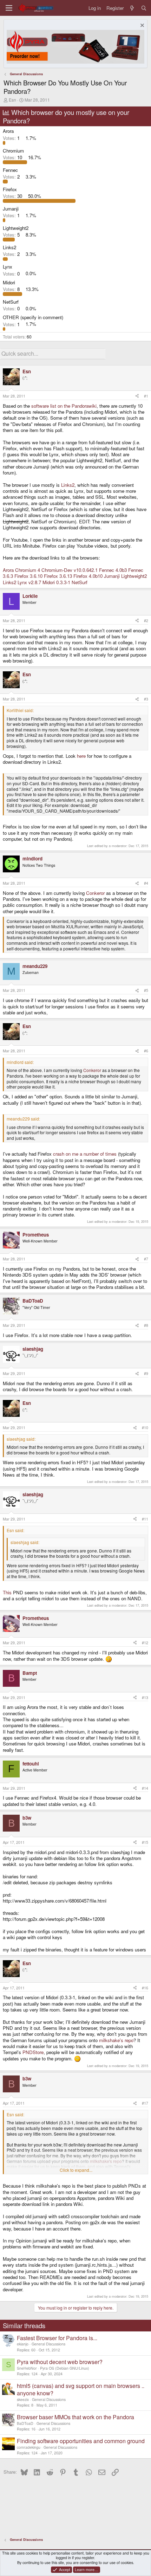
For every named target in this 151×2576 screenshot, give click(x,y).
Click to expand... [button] (76, 2170)
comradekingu (29, 2447)
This (7, 1592)
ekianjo (23, 2344)
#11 (145, 1519)
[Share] (137, 396)
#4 (146, 883)
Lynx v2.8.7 (29, 582)
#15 (145, 1842)
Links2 (68, 485)
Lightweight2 (134, 576)
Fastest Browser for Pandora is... (57, 2338)
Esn (12, 100)
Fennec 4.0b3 (113, 570)
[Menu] (9, 8)
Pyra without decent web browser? (60, 2362)
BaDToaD (25, 2423)
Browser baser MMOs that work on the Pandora (75, 2417)
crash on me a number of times (85, 1154)
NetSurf (80, 582)
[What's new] (132, 8)
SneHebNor (27, 2368)
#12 (145, 1643)
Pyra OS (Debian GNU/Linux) (65, 2368)
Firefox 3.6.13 (58, 576)
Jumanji (112, 576)
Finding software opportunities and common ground (81, 2441)
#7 (146, 1259)
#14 (145, 1788)
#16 (145, 1988)
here (81, 756)
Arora (8, 570)
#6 (146, 1051)
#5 (146, 990)
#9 (146, 1373)
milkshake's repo (116, 2040)
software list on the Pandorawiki (64, 406)
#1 (146, 396)
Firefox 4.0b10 (88, 576)
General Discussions (48, 2344)
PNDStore (33, 2052)
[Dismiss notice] (141, 26)
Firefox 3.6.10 (28, 576)
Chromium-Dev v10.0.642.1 (70, 570)
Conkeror (95, 893)
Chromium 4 (28, 570)
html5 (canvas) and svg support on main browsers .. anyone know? (81, 2389)
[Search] (144, 8)
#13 (145, 1697)
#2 (146, 621)
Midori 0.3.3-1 (56, 582)
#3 (146, 699)
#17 (145, 2103)
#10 (145, 1428)
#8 (146, 1325)
